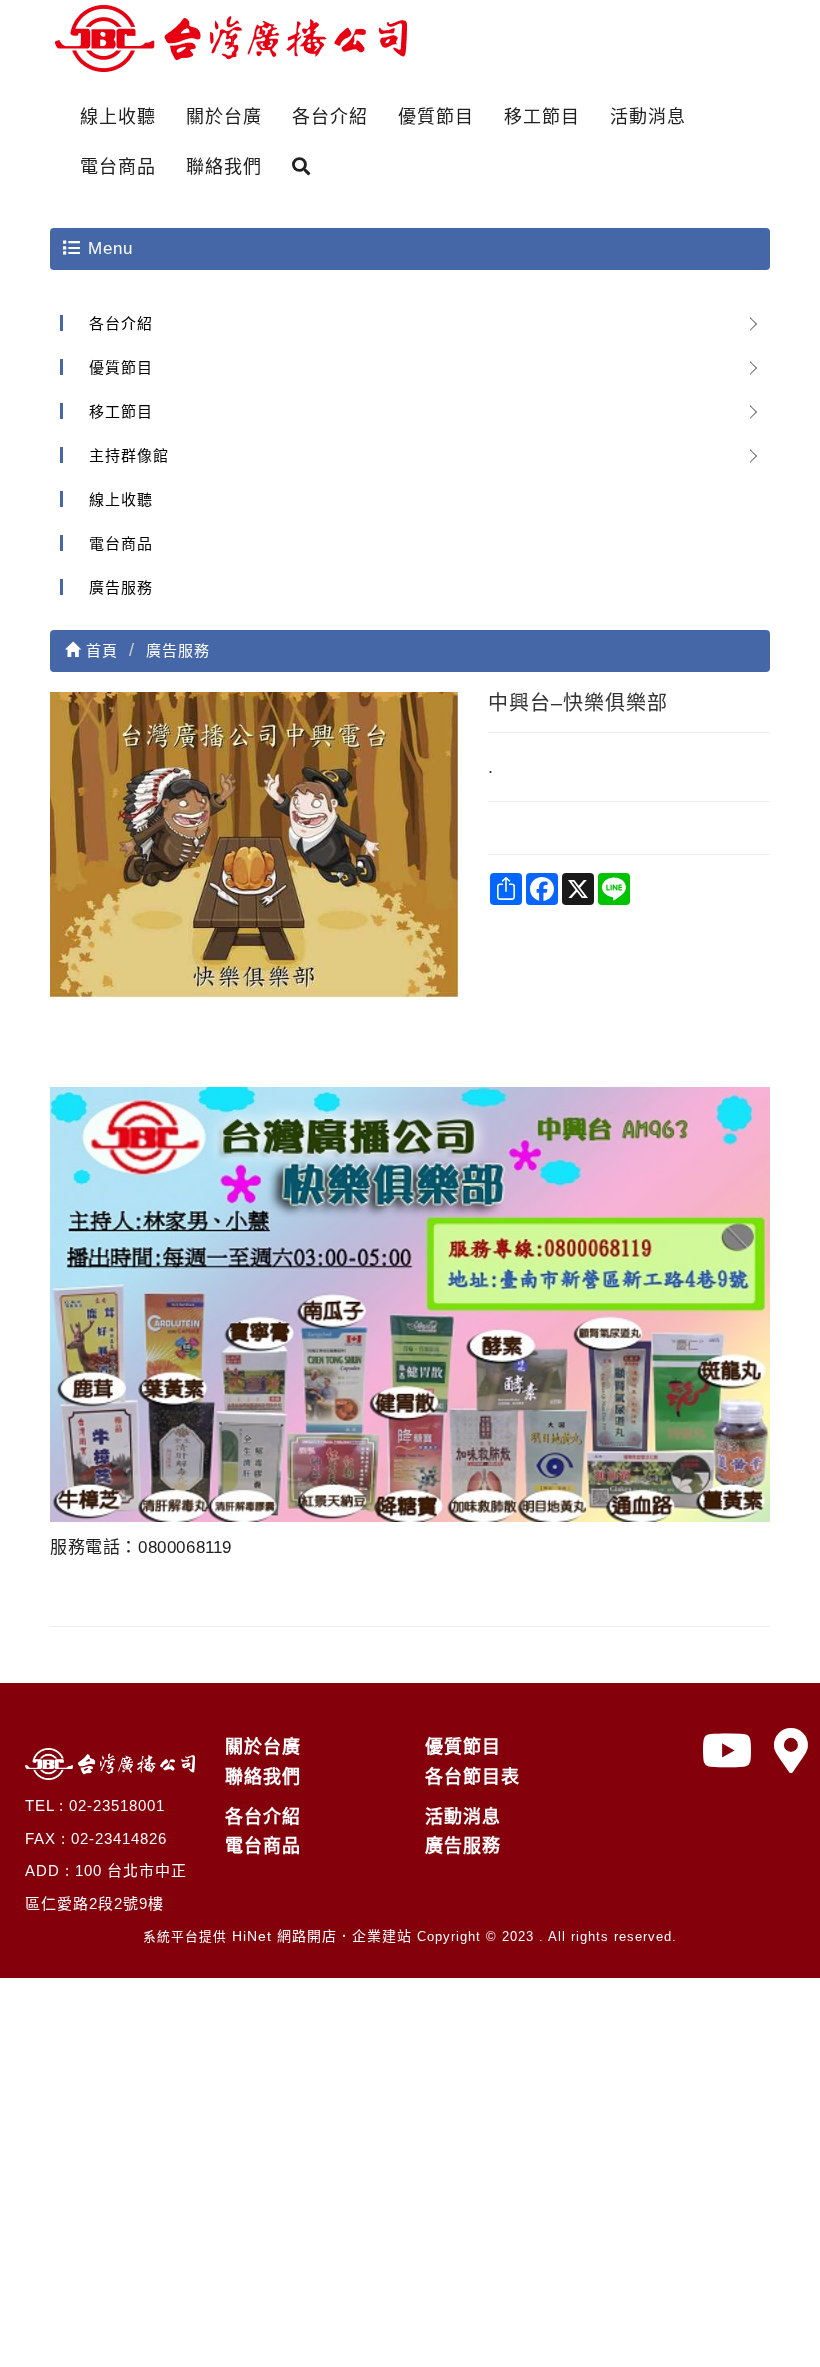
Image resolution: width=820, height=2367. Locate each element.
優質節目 (436, 117)
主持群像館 (129, 455)
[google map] (791, 1751)
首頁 (99, 650)
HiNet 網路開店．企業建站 (322, 1936)
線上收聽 (118, 117)
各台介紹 (330, 117)
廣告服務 (121, 587)
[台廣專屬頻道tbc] (728, 1751)
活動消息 (648, 117)
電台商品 (118, 167)
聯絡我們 (224, 167)
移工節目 (542, 117)
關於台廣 (224, 117)
